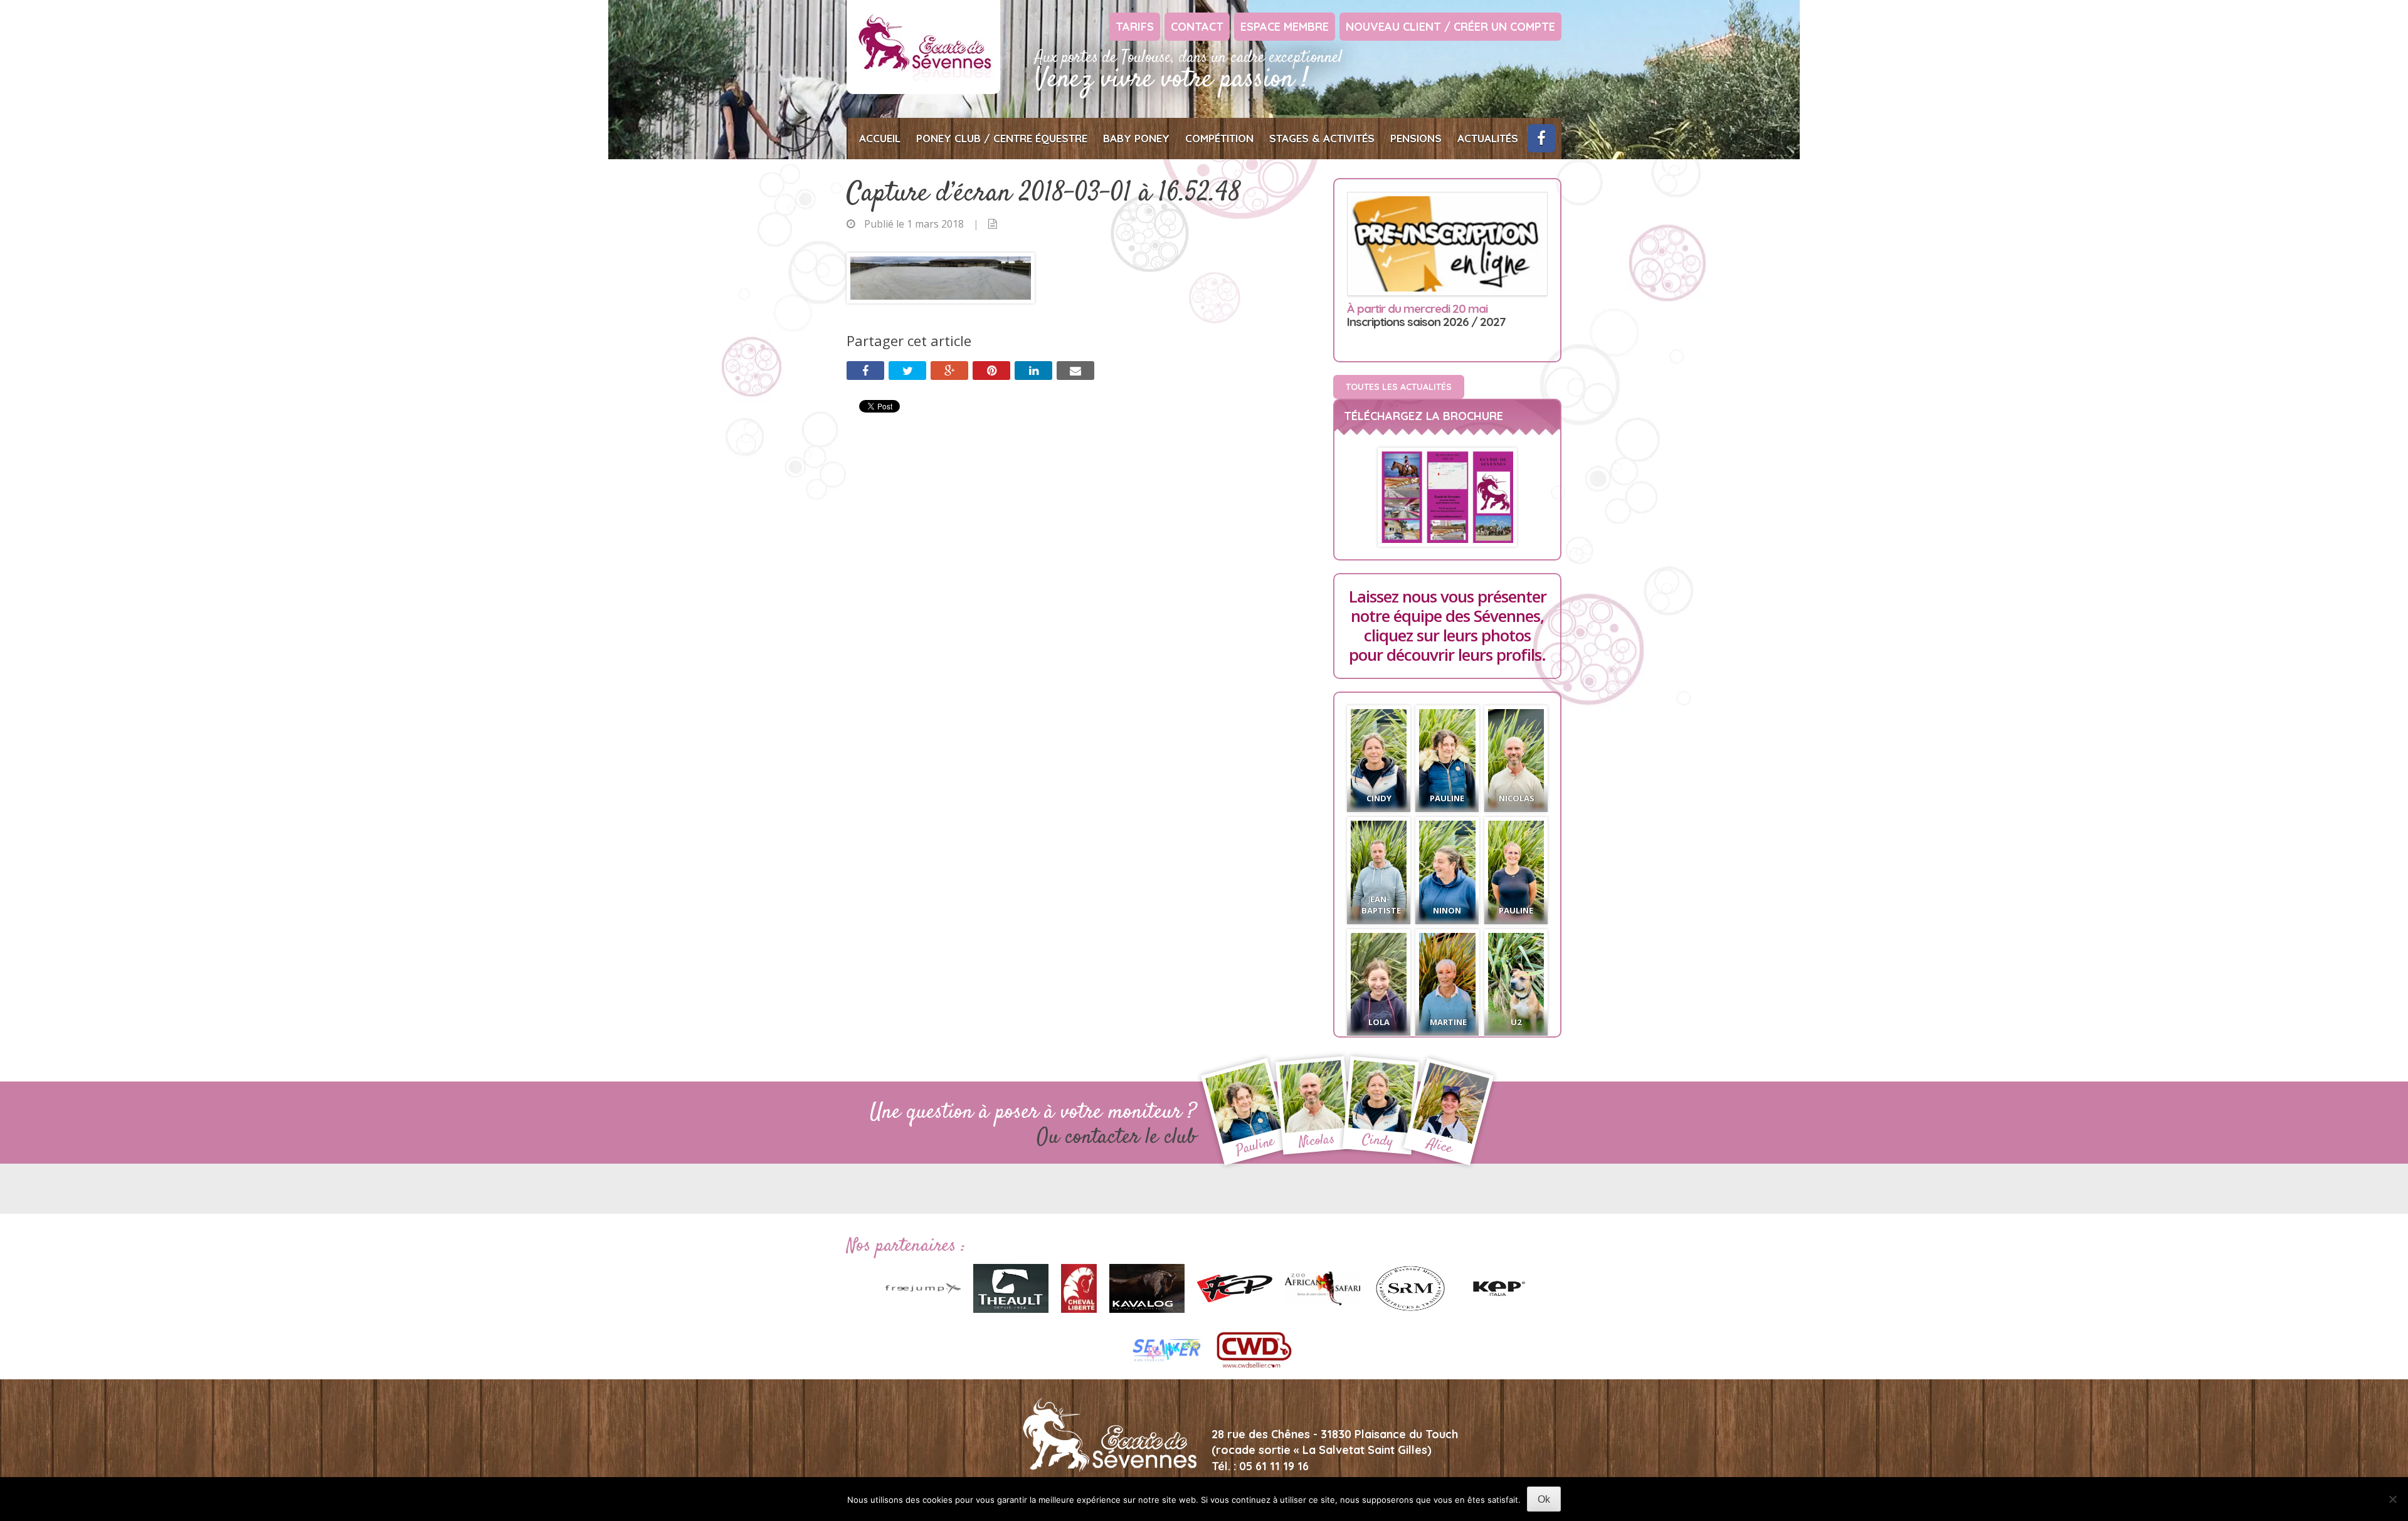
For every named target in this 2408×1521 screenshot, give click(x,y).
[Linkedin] (1033, 371)
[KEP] (1498, 1287)
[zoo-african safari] (1323, 1287)
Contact (1197, 27)
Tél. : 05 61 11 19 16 (1260, 1466)
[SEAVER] (1166, 1349)
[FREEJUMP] (923, 1287)
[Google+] (949, 371)
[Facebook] (865, 371)
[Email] (1075, 371)
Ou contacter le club (1117, 1138)
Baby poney (1136, 138)
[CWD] (1254, 1349)
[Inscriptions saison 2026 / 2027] (1447, 244)
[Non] (2392, 1499)
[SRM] (1410, 1287)
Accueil (880, 138)
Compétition (1219, 138)
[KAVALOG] (1147, 1287)
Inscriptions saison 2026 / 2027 (1426, 316)
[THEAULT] (1011, 1287)
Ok (1544, 1499)
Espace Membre (1285, 27)
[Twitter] (907, 371)
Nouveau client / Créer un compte (1450, 27)
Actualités (1488, 138)
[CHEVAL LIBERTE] (1079, 1287)
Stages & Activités (1322, 138)
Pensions (1416, 138)
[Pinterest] (991, 371)
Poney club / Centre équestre (1002, 138)
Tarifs (1135, 27)
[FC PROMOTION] (1235, 1287)
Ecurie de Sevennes (923, 47)
